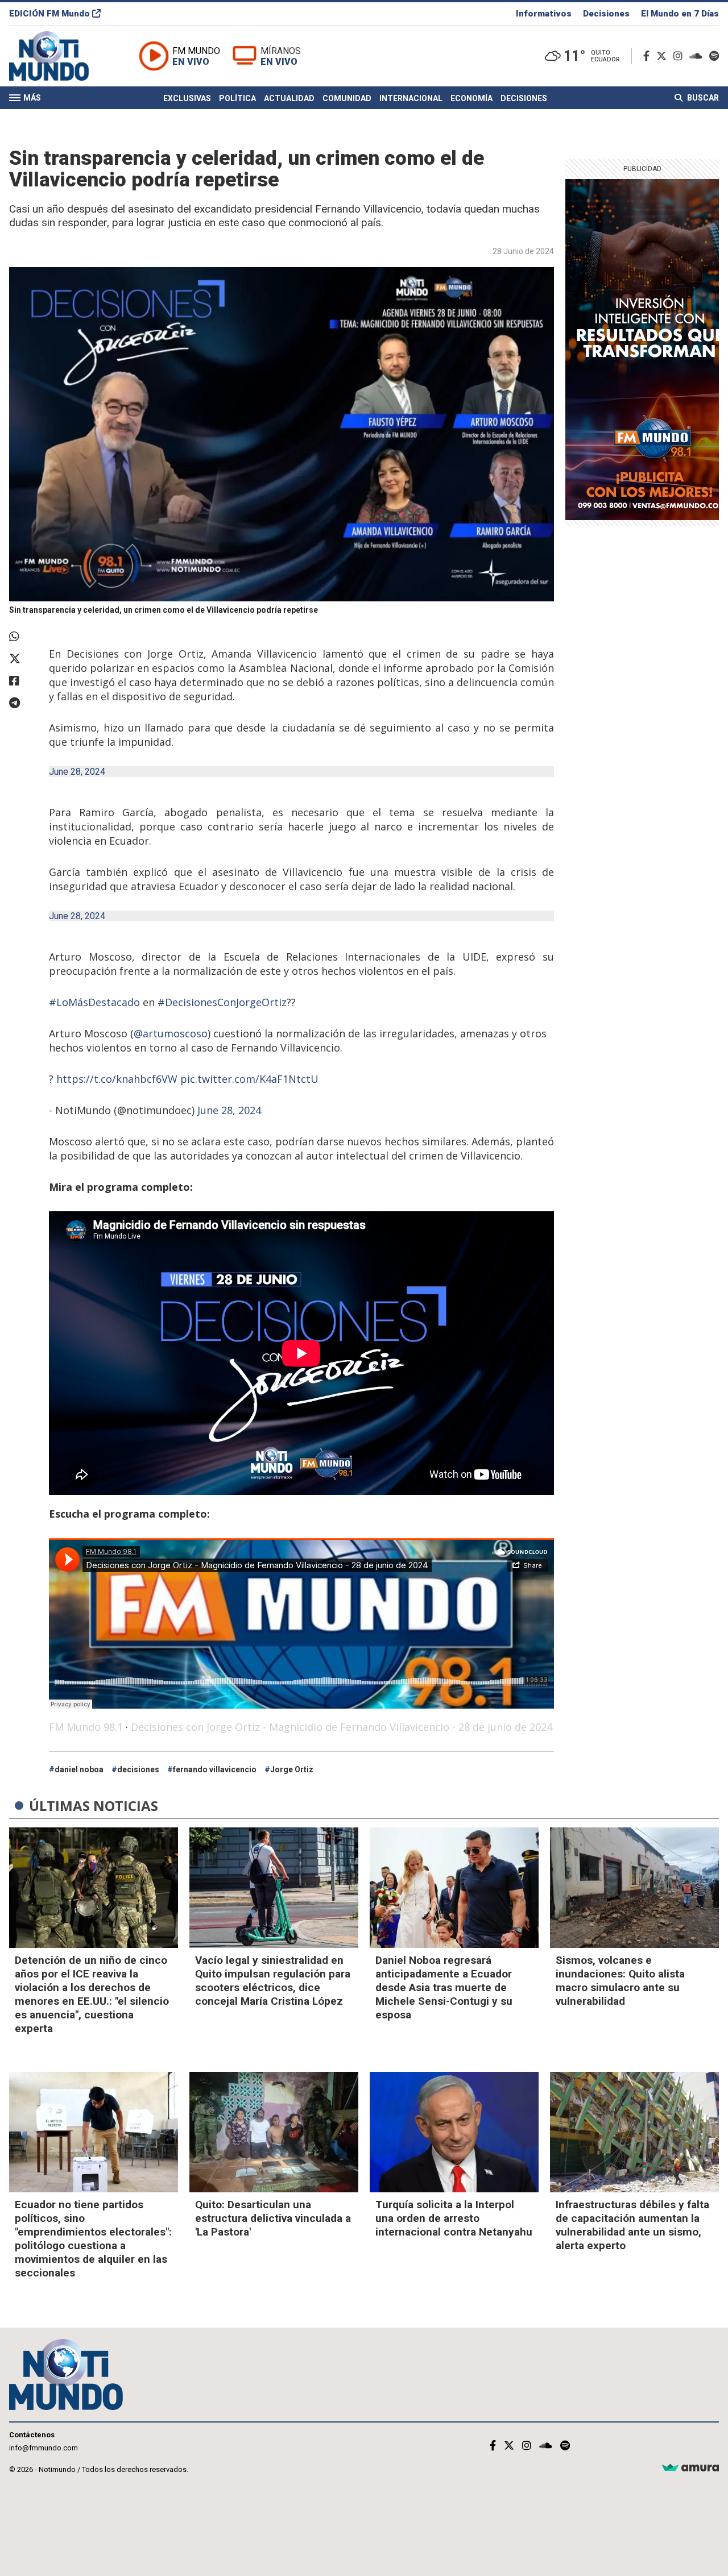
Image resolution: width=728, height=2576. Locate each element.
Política (237, 98)
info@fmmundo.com (44, 2448)
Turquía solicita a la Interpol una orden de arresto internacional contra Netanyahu (454, 2218)
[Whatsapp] (23, 637)
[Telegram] (23, 703)
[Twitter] (664, 56)
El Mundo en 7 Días (680, 14)
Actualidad (289, 98)
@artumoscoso (171, 1033)
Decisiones (606, 14)
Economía (471, 98)
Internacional (411, 98)
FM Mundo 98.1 (86, 1727)
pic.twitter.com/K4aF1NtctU (249, 1079)
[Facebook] (649, 56)
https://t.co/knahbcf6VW (117, 1079)
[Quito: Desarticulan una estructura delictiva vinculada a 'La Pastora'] (274, 2132)
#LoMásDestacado (94, 1002)
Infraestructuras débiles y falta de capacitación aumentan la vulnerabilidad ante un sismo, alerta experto (632, 2225)
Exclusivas (187, 98)
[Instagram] (680, 56)
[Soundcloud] (698, 56)
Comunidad (347, 98)
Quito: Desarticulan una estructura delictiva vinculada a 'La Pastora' (273, 2218)
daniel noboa (79, 1769)
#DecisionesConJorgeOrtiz (222, 1002)
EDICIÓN (49, 14)
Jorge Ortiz (292, 1769)
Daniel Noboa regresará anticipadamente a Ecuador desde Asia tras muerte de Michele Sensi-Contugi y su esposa (444, 1987)
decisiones (138, 1769)
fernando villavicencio (215, 1769)
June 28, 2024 (77, 772)
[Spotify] (714, 56)
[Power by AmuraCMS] (690, 2468)
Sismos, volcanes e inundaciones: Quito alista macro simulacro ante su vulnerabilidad (620, 1981)
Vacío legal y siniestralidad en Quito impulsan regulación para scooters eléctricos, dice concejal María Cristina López (273, 1981)
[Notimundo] (61, 56)
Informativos (544, 14)
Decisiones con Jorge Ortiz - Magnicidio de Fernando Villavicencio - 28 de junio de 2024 (342, 1727)
